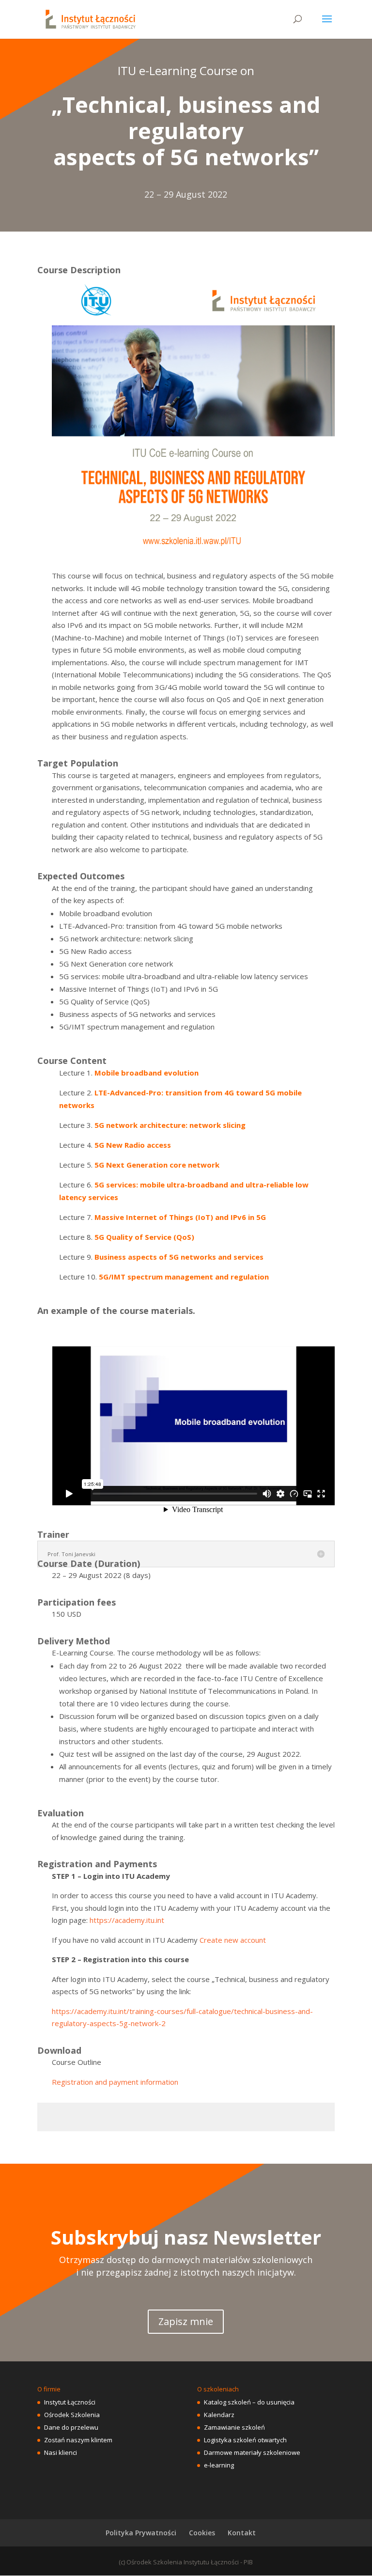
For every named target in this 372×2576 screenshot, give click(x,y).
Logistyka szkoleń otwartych (245, 2440)
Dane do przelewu (71, 2427)
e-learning (219, 2465)
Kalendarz (219, 2415)
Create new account (233, 1940)
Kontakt (242, 2533)
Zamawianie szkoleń (234, 2427)
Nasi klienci (61, 2452)
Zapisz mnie (186, 2321)
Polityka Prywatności (141, 2533)
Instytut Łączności (70, 2402)
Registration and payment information (115, 2082)
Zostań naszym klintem (78, 2440)
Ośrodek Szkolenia (72, 2415)
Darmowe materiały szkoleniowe (252, 2452)
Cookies (202, 2533)
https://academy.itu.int (127, 1920)
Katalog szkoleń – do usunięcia (249, 2402)
